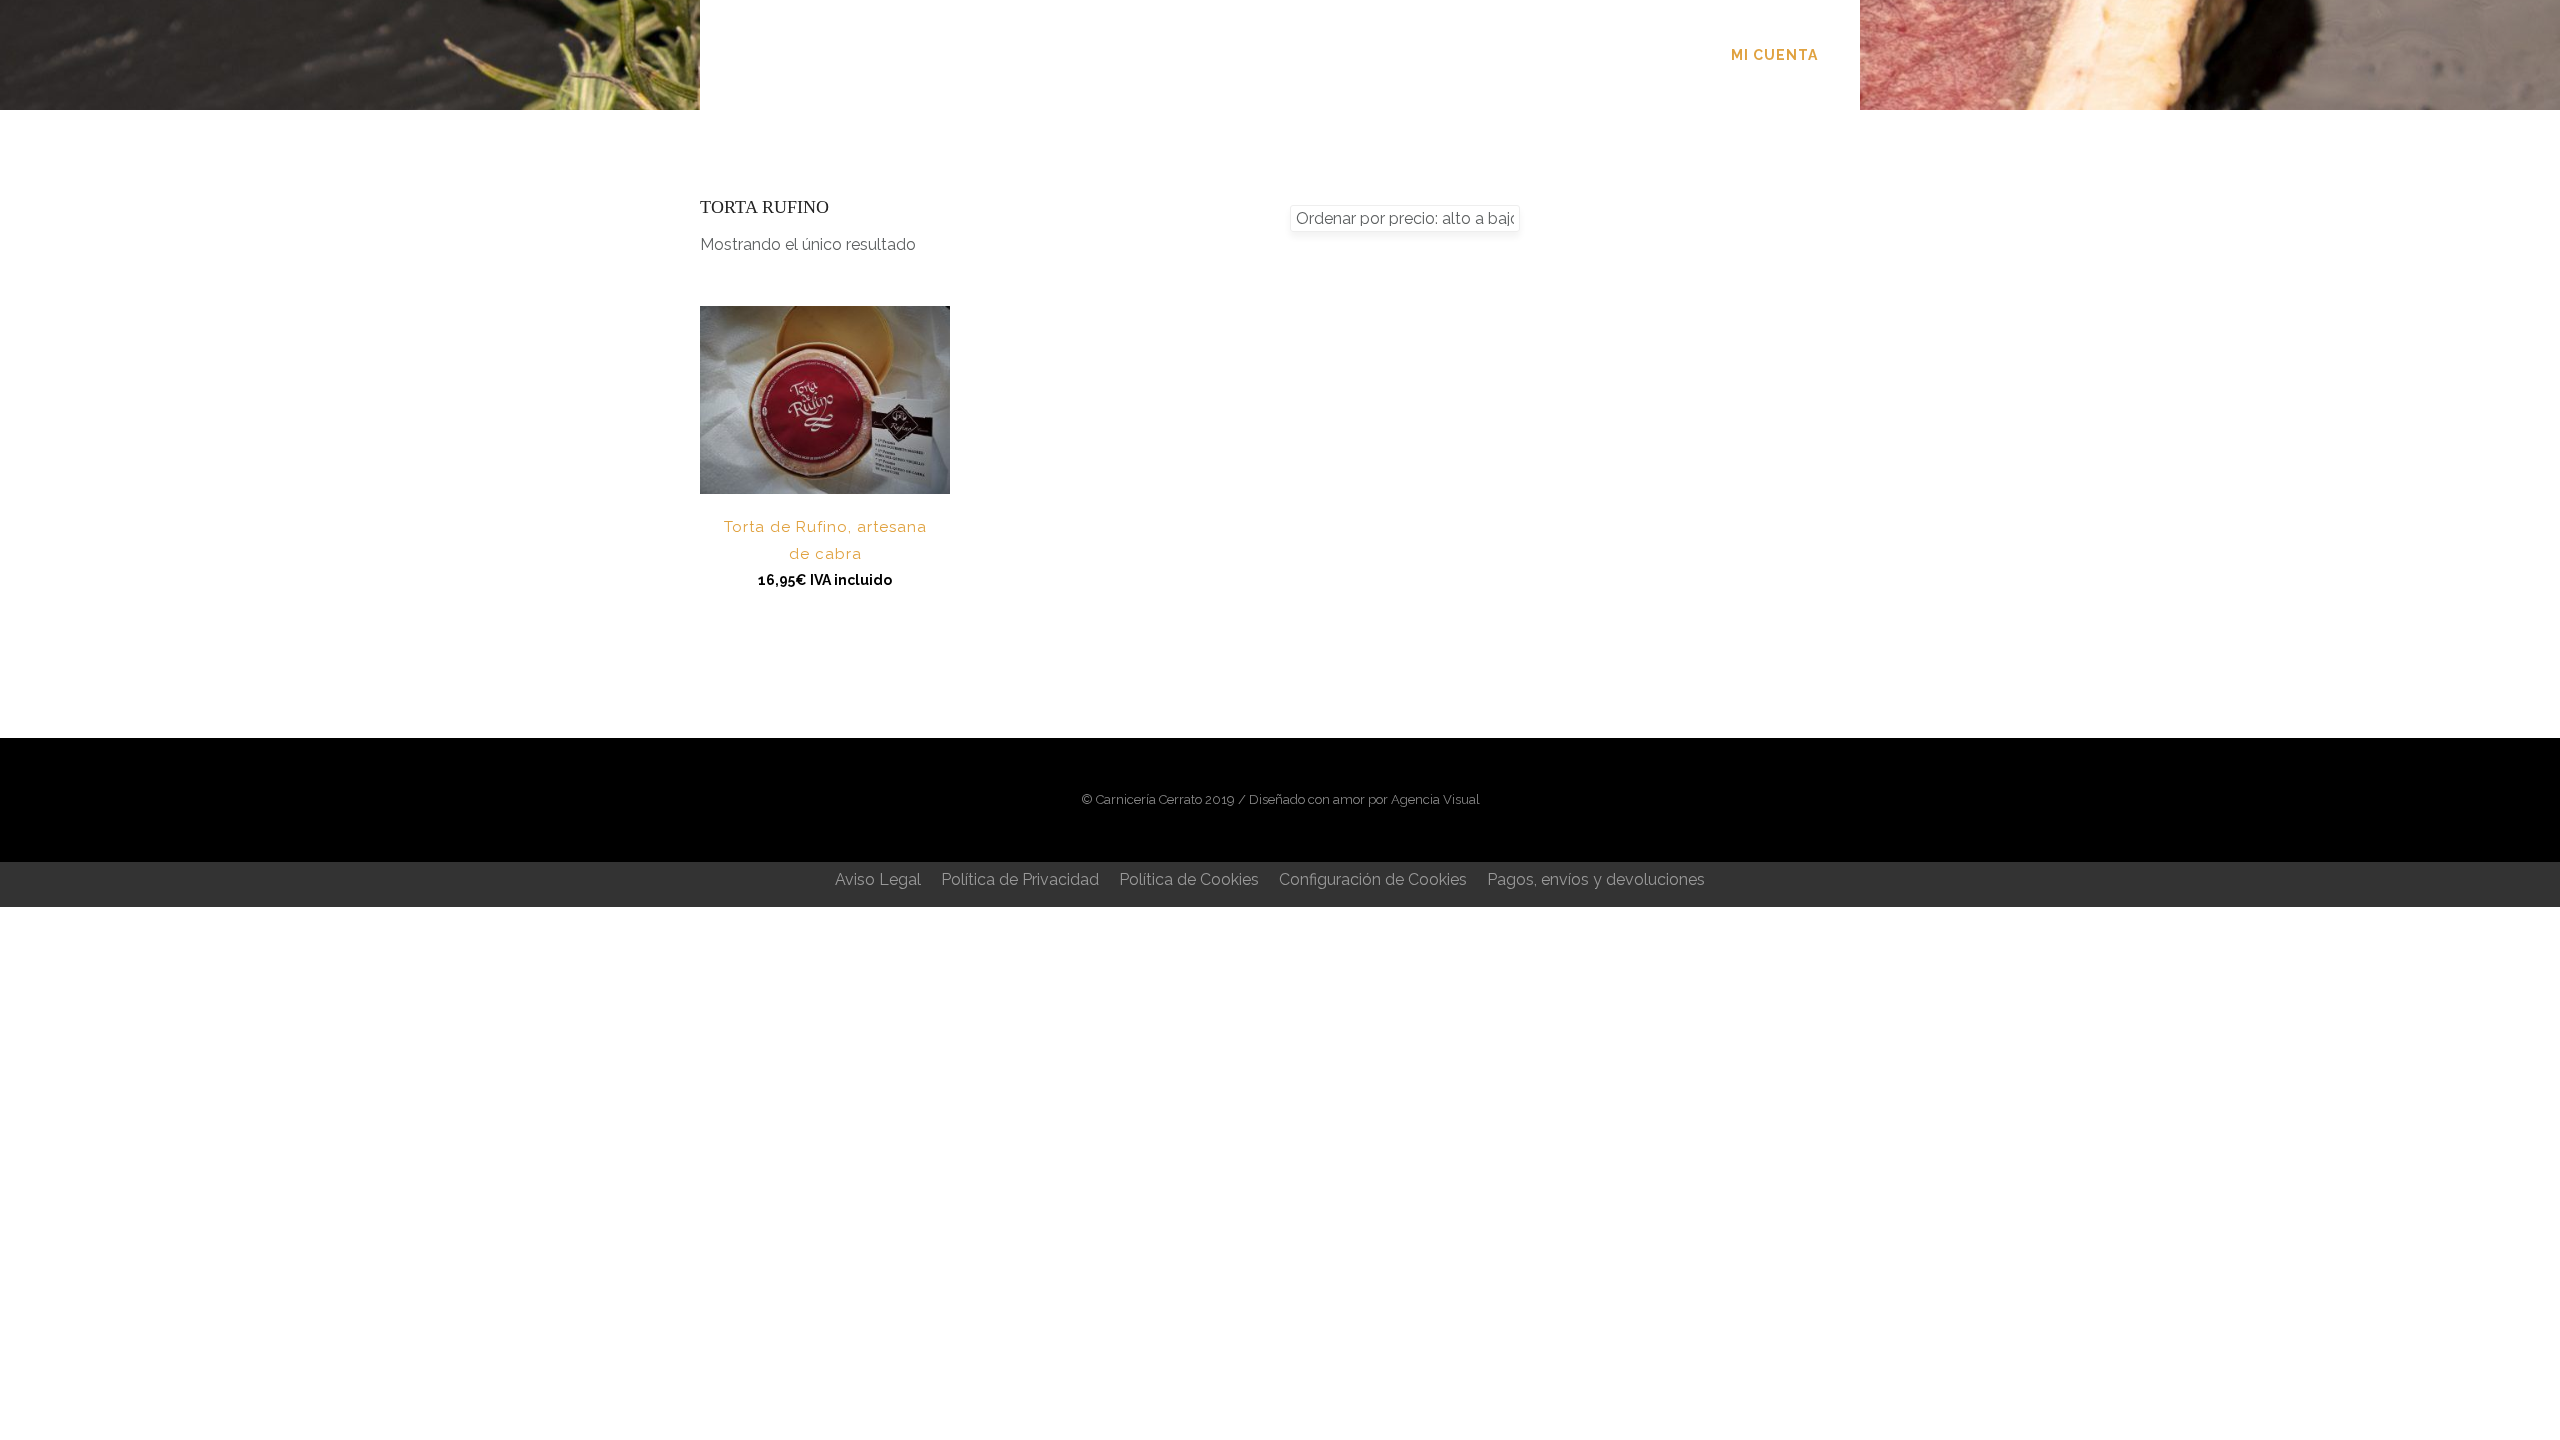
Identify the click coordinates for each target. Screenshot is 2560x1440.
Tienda (1312, 55)
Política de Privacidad (1020, 879)
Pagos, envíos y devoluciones (1596, 879)
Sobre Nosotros (1169, 55)
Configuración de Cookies (1373, 879)
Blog (1404, 55)
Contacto (1511, 55)
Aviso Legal (878, 879)
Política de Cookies (1189, 879)
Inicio (1030, 55)
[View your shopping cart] (1848, 54)
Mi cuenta (1774, 55)
